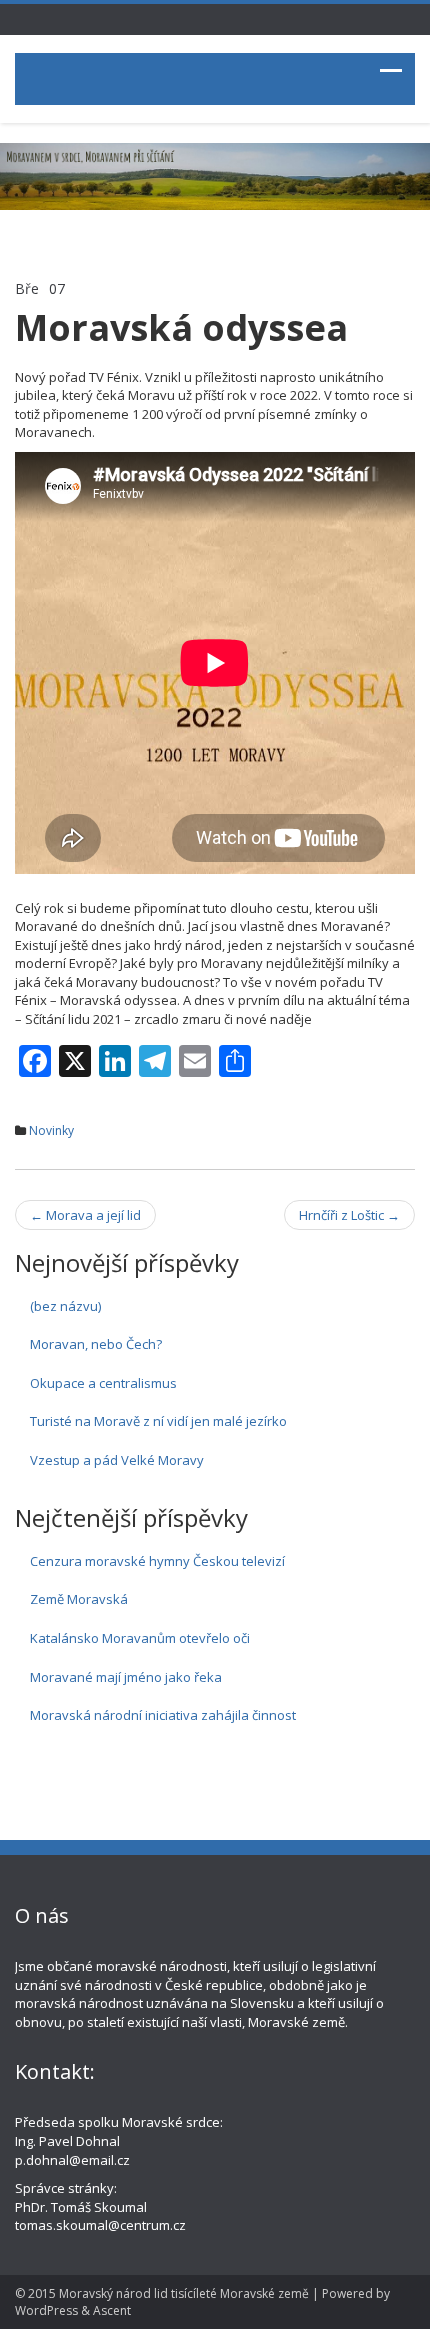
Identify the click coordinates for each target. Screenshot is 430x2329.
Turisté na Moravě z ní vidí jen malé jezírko (158, 1421)
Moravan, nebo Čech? (96, 1344)
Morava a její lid (85, 1215)
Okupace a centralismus (103, 1383)
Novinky (51, 1130)
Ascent (112, 2310)
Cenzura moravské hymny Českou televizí (157, 1561)
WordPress (46, 2310)
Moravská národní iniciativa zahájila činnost (163, 1715)
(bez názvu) (65, 1306)
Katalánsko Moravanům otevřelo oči (140, 1638)
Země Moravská (79, 1599)
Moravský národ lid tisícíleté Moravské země (184, 2293)
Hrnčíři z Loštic (349, 1215)
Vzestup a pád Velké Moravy (117, 1460)
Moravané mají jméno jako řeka (126, 1677)
